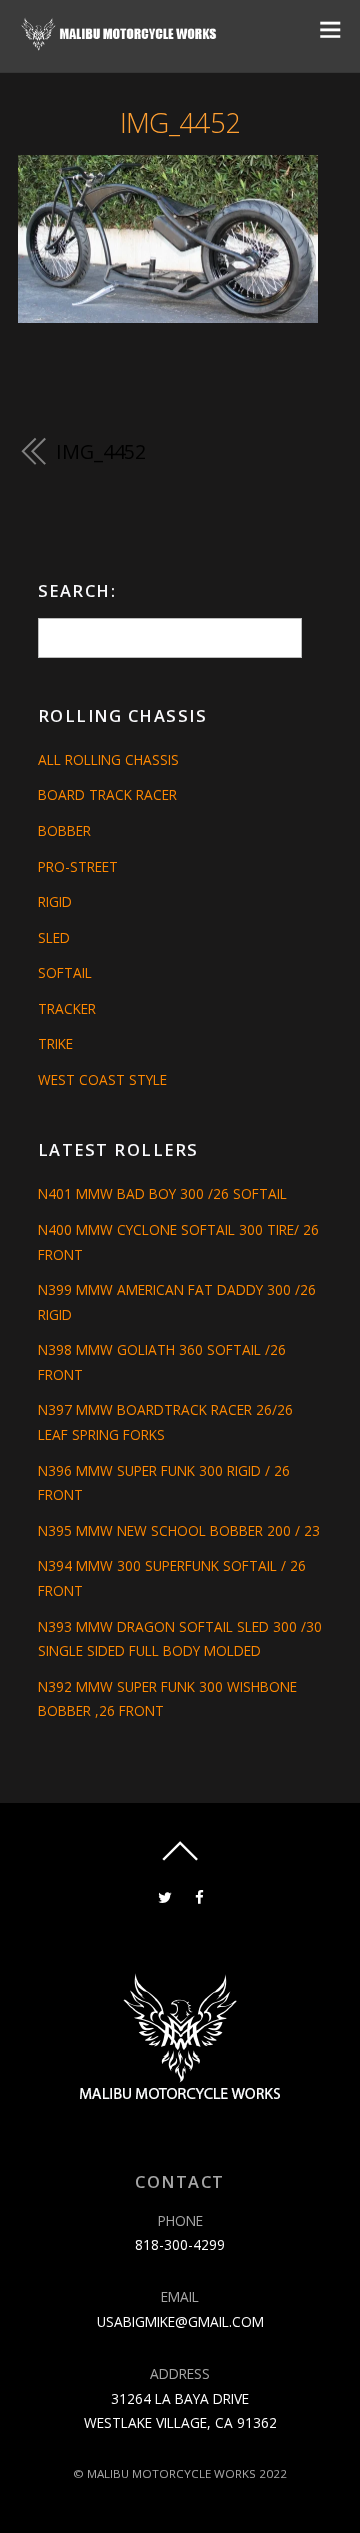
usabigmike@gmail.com (180, 2321)
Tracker (67, 1008)
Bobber (64, 830)
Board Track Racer (107, 794)
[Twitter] (164, 1895)
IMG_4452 (180, 122)
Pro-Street (78, 866)
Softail (65, 972)
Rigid (55, 901)
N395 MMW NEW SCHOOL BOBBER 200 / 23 (179, 1530)
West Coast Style (102, 1079)
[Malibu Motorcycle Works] (120, 43)
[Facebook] (199, 1895)
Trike (55, 1043)
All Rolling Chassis (108, 759)
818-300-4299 (180, 2244)
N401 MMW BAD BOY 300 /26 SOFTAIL (162, 1193)
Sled (54, 937)
